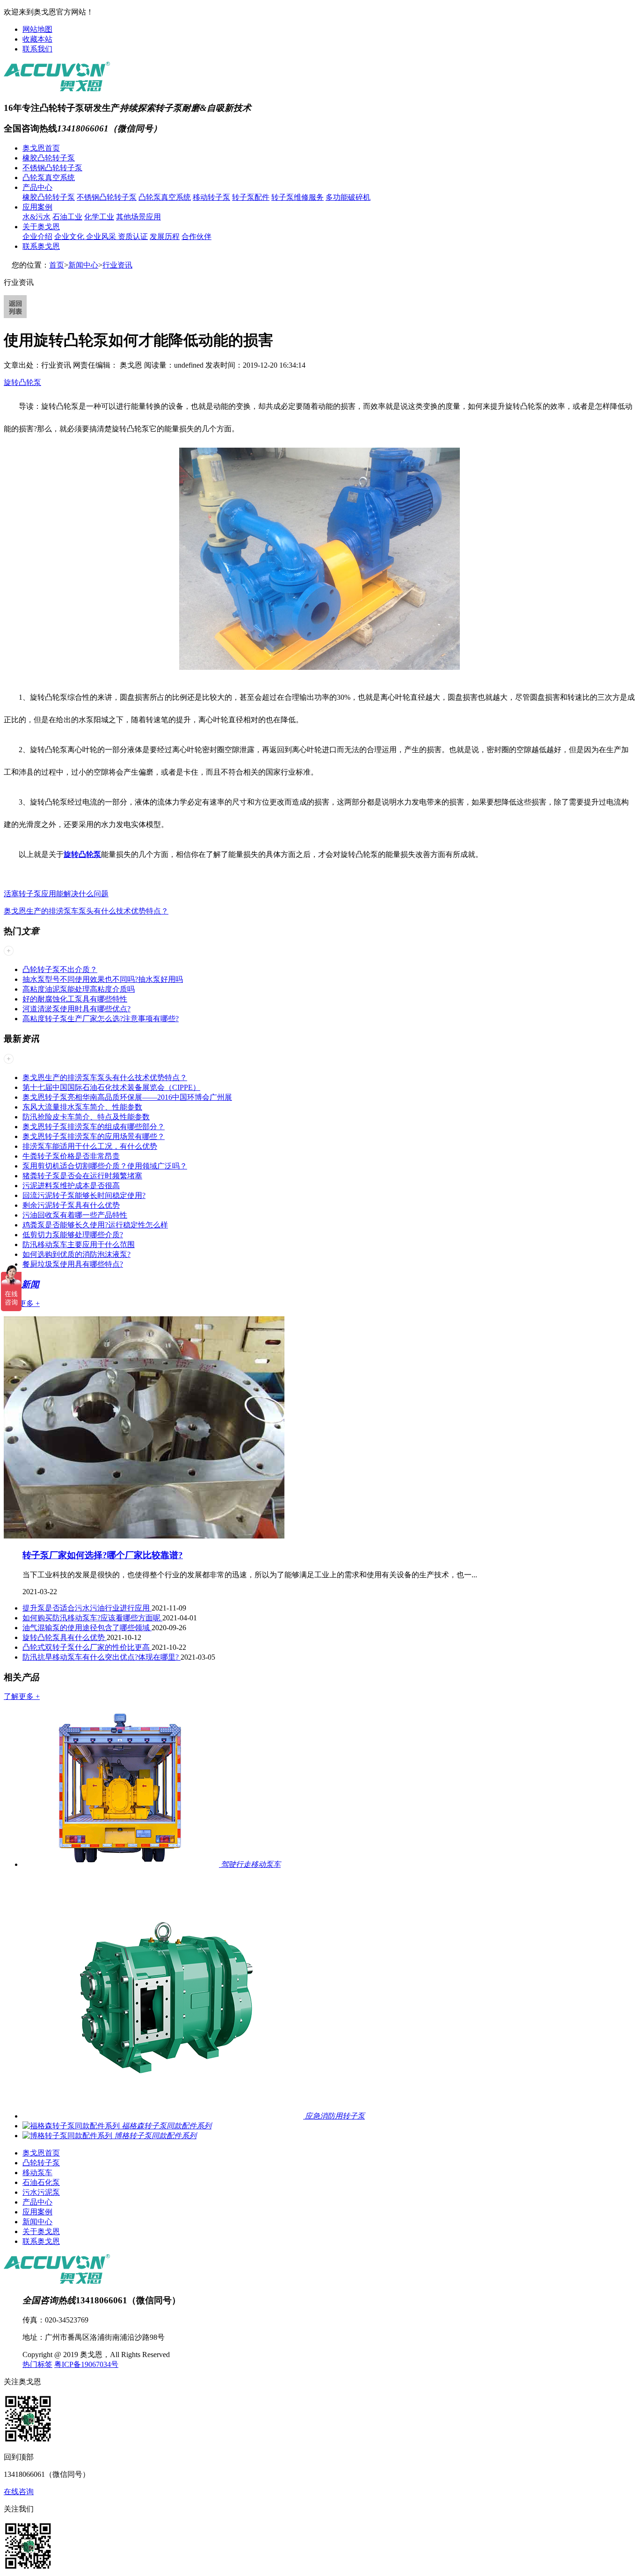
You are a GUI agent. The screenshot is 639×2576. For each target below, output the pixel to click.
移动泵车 (37, 2173)
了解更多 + (22, 1303)
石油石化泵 (41, 2182)
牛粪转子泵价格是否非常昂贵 (71, 1156)
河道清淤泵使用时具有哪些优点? (76, 1009)
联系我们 (37, 49)
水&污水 (36, 217)
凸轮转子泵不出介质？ (60, 969)
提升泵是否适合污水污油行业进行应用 (87, 1608)
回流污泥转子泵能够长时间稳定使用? (84, 1195)
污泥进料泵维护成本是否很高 (71, 1186)
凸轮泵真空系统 (49, 178)
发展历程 (165, 236)
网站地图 (37, 29)
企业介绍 (37, 236)
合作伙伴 (196, 236)
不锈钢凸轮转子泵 (52, 168)
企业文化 (70, 236)
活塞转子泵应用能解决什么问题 (56, 894)
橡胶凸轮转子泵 (49, 158)
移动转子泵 (211, 197)
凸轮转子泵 (41, 2163)
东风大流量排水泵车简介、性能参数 (82, 1107)
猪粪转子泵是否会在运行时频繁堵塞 (82, 1176)
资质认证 (133, 236)
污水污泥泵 (41, 2192)
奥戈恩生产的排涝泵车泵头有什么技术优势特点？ (86, 911)
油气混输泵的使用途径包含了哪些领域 (87, 1628)
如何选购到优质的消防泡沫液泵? (76, 1254)
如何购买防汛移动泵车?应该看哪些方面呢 (92, 1618)
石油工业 (67, 217)
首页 (57, 265)
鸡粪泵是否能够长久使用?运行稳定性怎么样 (95, 1225)
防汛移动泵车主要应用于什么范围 (79, 1244)
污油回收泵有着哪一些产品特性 (75, 1215)
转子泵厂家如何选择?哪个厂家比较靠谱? (103, 1555)
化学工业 (99, 217)
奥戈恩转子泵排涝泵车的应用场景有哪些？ (94, 1136)
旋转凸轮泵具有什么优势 (65, 1637)
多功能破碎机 (348, 197)
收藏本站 (37, 39)
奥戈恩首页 (41, 148)
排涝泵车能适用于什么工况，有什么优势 (90, 1146)
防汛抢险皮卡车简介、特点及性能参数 (86, 1117)
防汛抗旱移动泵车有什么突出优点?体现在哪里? (102, 1657)
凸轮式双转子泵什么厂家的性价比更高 (87, 1647)
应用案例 (37, 207)
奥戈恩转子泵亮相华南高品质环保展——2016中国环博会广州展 (127, 1097)
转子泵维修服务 (298, 197)
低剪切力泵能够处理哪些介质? (73, 1235)
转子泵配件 (251, 197)
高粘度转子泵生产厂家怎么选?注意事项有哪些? (101, 1019)
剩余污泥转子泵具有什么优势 (71, 1205)
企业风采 (102, 236)
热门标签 (37, 2364)
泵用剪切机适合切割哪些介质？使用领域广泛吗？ (105, 1166)
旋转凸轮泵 (22, 382)
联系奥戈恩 (41, 246)
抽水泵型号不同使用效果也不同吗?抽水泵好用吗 (103, 979)
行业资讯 (117, 265)
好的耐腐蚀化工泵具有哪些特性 (75, 999)
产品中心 (37, 187)
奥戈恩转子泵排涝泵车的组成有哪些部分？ (94, 1127)
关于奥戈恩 (41, 227)
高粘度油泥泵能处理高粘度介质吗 (79, 989)
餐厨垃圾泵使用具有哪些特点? (73, 1264)
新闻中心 (83, 265)
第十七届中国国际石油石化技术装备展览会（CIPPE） (111, 1087)
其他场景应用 (138, 217)
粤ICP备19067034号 (86, 2364)
